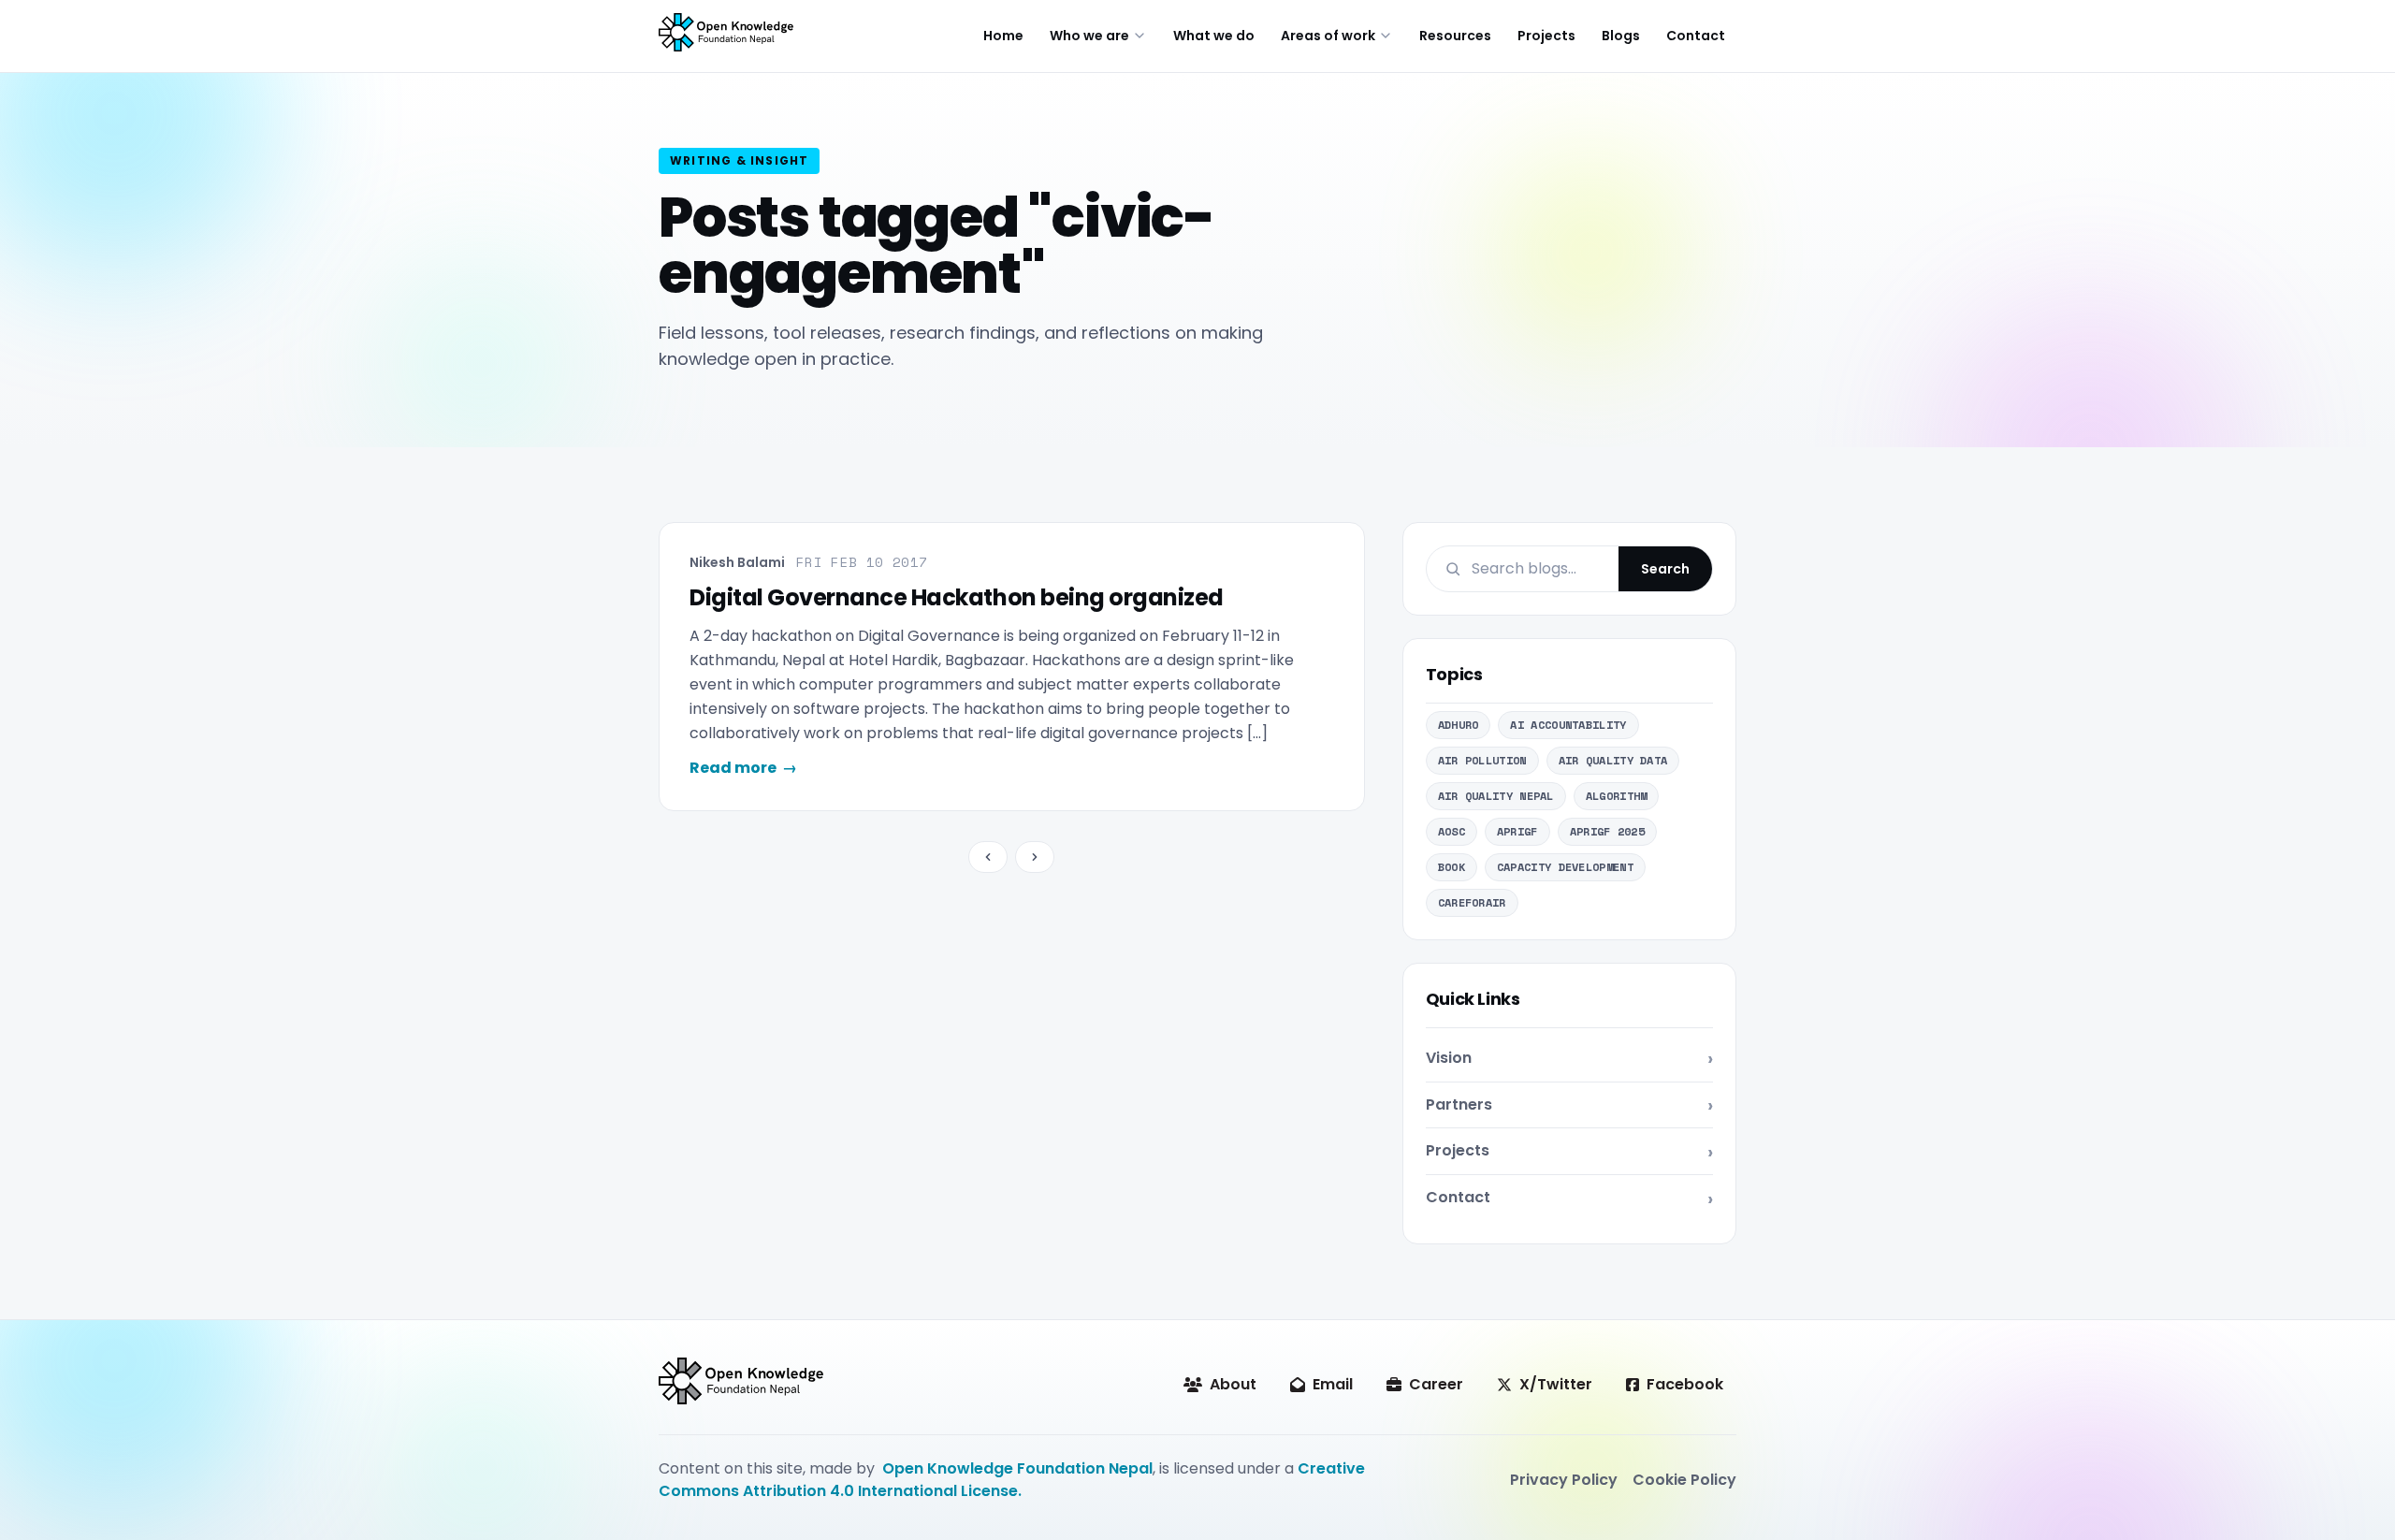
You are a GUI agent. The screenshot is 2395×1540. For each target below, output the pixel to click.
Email (1333, 1384)
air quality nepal (1496, 796)
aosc (1452, 831)
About (1233, 1384)
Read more (743, 768)
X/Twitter (1556, 1384)
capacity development (1565, 867)
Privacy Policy (1564, 1480)
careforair (1472, 902)
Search (1665, 569)
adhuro (1459, 725)
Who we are (1089, 36)
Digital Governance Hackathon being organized (957, 597)
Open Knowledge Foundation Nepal (1017, 1468)
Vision (1449, 1058)
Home (1003, 36)
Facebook (1685, 1384)
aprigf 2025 (1607, 831)
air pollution (1482, 760)
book (1452, 867)
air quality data (1613, 760)
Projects (1546, 36)
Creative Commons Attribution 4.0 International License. (1012, 1480)
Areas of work (1328, 36)
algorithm (1617, 796)
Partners (1459, 1104)
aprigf (1517, 831)
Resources (1455, 36)
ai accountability (1568, 725)
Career (1436, 1384)
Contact (1696, 36)
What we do (1214, 36)
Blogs (1621, 36)
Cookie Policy (1684, 1480)
